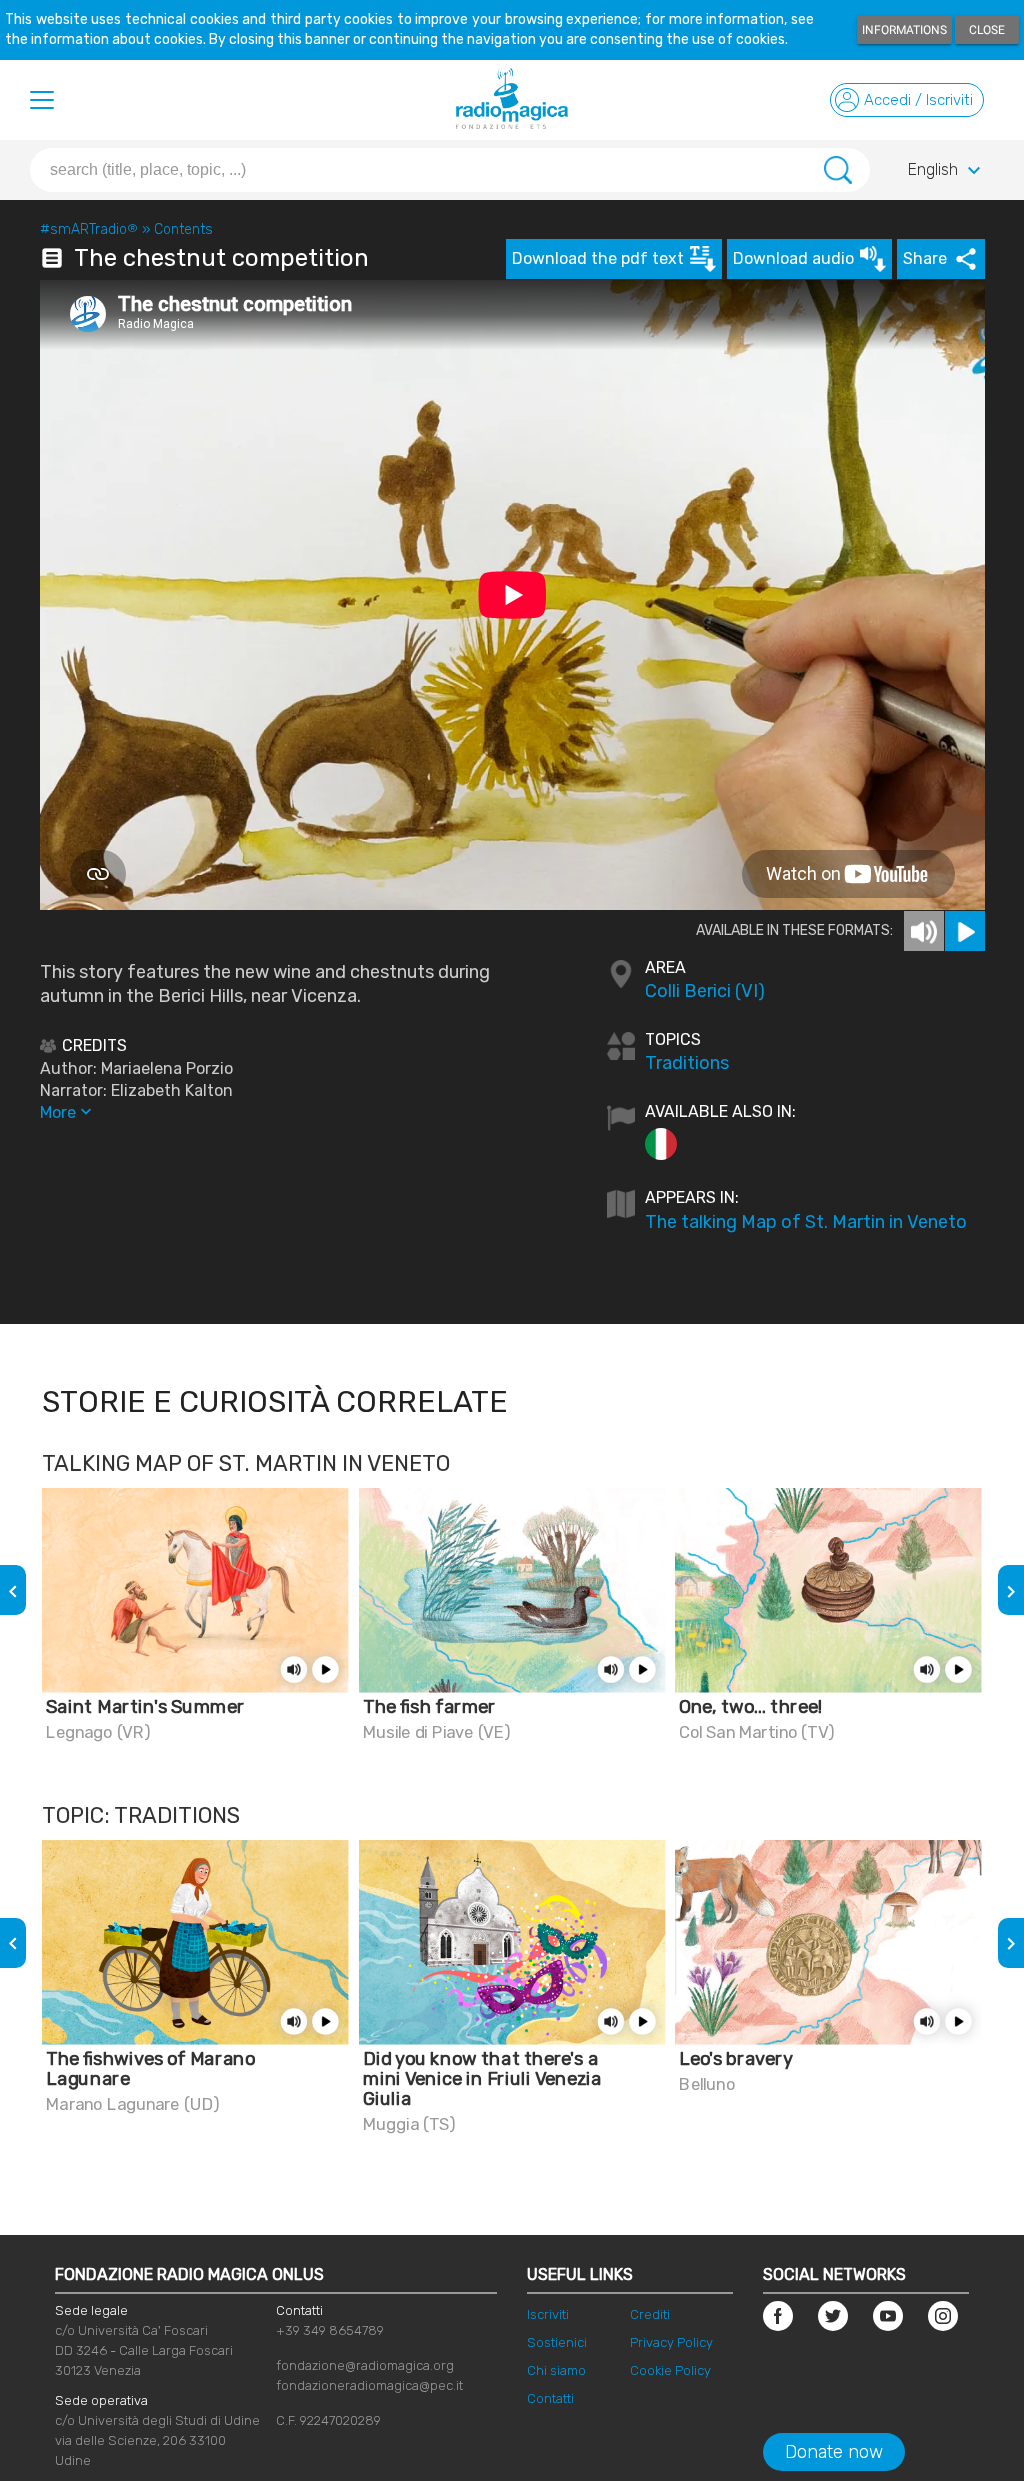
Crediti (650, 2314)
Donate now (834, 2452)
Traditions (687, 1063)
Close (987, 30)
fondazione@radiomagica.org (365, 2365)
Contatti (550, 2398)
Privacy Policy (671, 2342)
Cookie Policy (670, 2370)
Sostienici (557, 2342)
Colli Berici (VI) (705, 991)
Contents (183, 229)
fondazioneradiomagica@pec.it (369, 2385)
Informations (904, 30)
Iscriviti (548, 2314)
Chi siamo (556, 2370)
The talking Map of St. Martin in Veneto (806, 1222)
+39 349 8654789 (330, 2330)
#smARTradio (89, 229)
